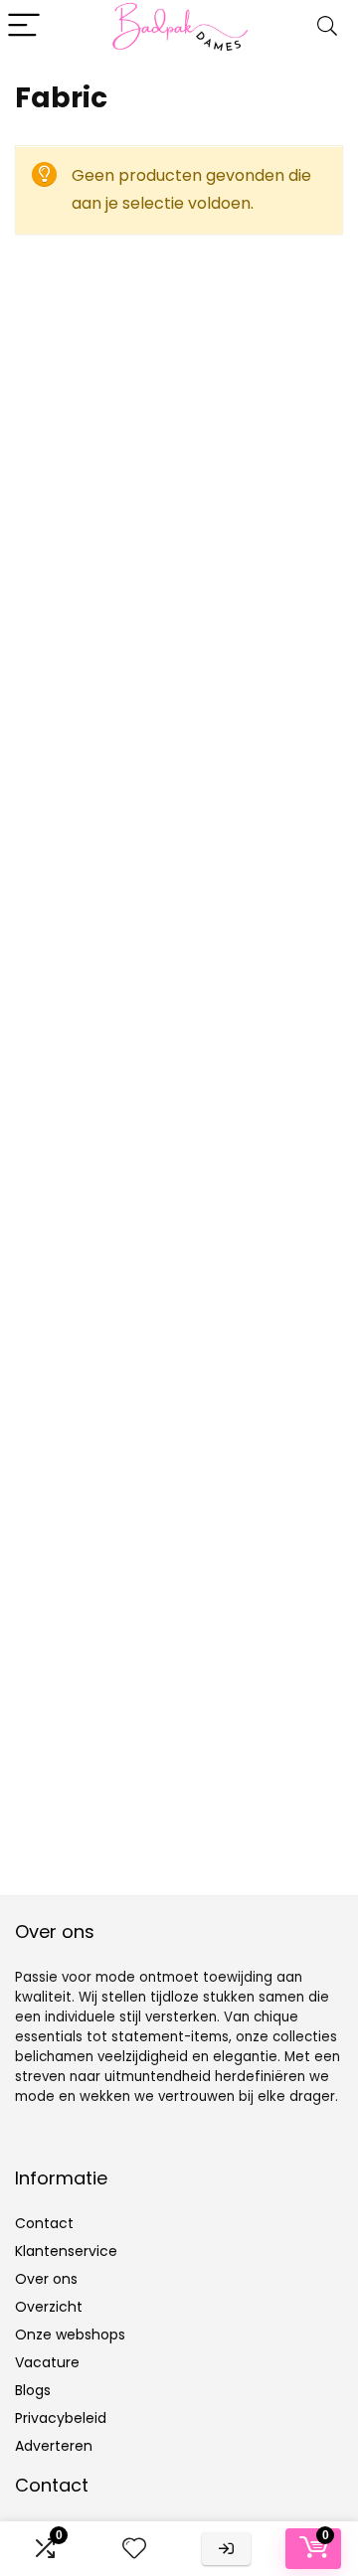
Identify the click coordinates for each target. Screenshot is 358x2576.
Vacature (47, 2362)
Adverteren (54, 2446)
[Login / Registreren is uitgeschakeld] (226, 2549)
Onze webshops (70, 2334)
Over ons (46, 2279)
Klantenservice (66, 2251)
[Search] (327, 26)
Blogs (33, 2390)
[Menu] (24, 26)
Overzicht (49, 2307)
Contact (44, 2223)
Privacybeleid (61, 2418)
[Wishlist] (134, 2549)
